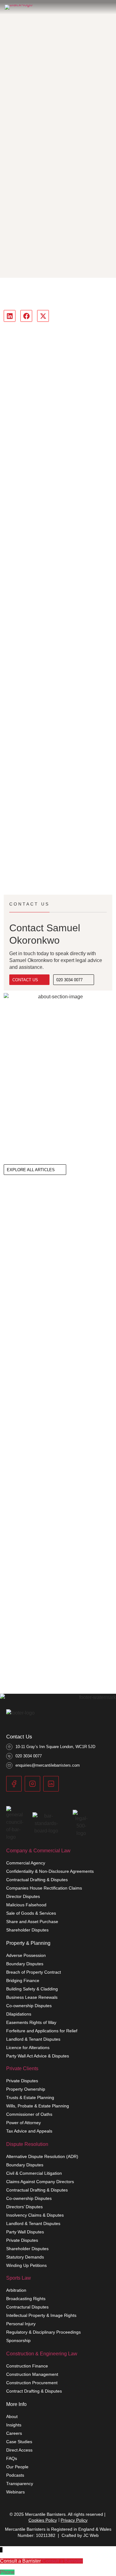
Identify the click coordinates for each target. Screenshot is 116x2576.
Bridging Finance (23, 1980)
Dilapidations (19, 2014)
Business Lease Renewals (32, 1997)
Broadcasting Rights (26, 2299)
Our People (17, 2467)
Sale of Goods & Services (31, 1913)
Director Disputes (23, 1896)
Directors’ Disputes (24, 2207)
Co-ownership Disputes (29, 2006)
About (12, 2416)
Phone (7, 2572)
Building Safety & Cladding (32, 1989)
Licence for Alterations (28, 2048)
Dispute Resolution (27, 2144)
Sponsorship (18, 2340)
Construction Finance (27, 2366)
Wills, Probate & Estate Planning (38, 2106)
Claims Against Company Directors (40, 2182)
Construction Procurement (32, 2383)
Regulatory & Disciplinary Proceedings (43, 2332)
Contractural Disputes (27, 2307)
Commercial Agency (26, 1863)
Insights (14, 2425)
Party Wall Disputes (25, 2232)
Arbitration (16, 2290)
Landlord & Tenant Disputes (33, 2039)
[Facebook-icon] (14, 1784)
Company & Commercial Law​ (38, 1851)
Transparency (20, 2484)
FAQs (12, 2458)
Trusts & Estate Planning (30, 2097)
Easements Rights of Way (31, 2022)
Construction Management (32, 2374)
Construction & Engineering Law (42, 2354)
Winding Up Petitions (26, 2265)
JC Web (91, 2535)
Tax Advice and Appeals (29, 2131)
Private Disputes (22, 2081)
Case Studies (19, 2442)
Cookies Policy (43, 2520)
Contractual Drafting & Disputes (37, 1880)
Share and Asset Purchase (32, 1922)
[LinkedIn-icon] (51, 1784)
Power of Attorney (24, 2123)
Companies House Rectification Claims (44, 1888)
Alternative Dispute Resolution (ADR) (42, 2156)
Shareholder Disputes (27, 1930)
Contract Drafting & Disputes (34, 2391)
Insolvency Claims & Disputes (35, 2215)
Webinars (15, 2492)
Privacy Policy (74, 2520)
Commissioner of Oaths (29, 2114)
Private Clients (22, 2068)
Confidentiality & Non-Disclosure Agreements (50, 1871)
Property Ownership (26, 2089)
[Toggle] (107, 7)
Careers (14, 2433)
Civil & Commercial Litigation (34, 2173)
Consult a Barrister (62, 2561)
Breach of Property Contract (34, 1972)
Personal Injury (21, 2324)
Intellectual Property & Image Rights (41, 2315)
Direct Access (19, 2450)
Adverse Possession (26, 1955)
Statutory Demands (25, 2257)
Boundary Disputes (25, 1964)
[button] (10, 316)
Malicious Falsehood (26, 1905)
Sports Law (19, 2278)
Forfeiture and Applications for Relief (42, 2031)
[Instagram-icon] (32, 1784)
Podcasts (15, 2475)
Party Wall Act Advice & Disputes (38, 2056)
